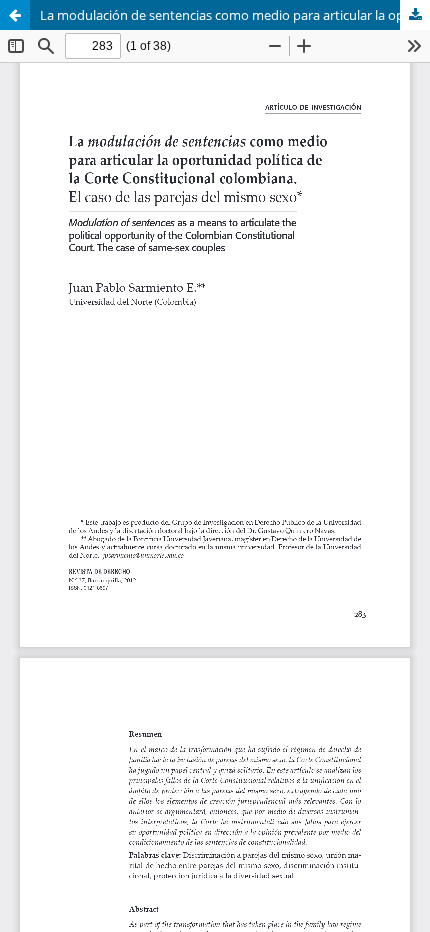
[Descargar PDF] (415, 15)
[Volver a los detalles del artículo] (15, 15)
